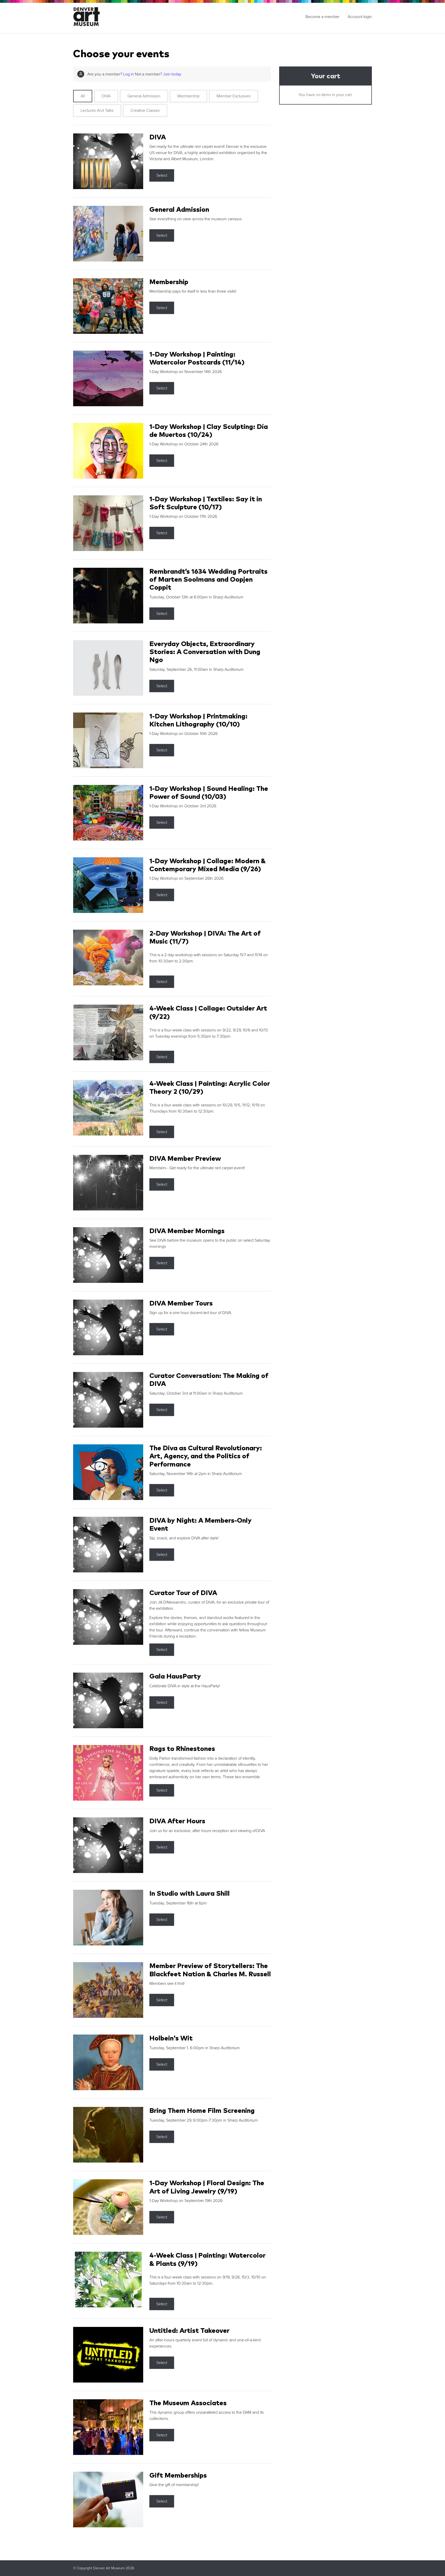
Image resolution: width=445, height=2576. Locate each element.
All (83, 96)
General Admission (144, 96)
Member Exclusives (234, 96)
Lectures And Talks (97, 111)
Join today (172, 74)
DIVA (106, 96)
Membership (189, 96)
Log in (129, 74)
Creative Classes (145, 111)
